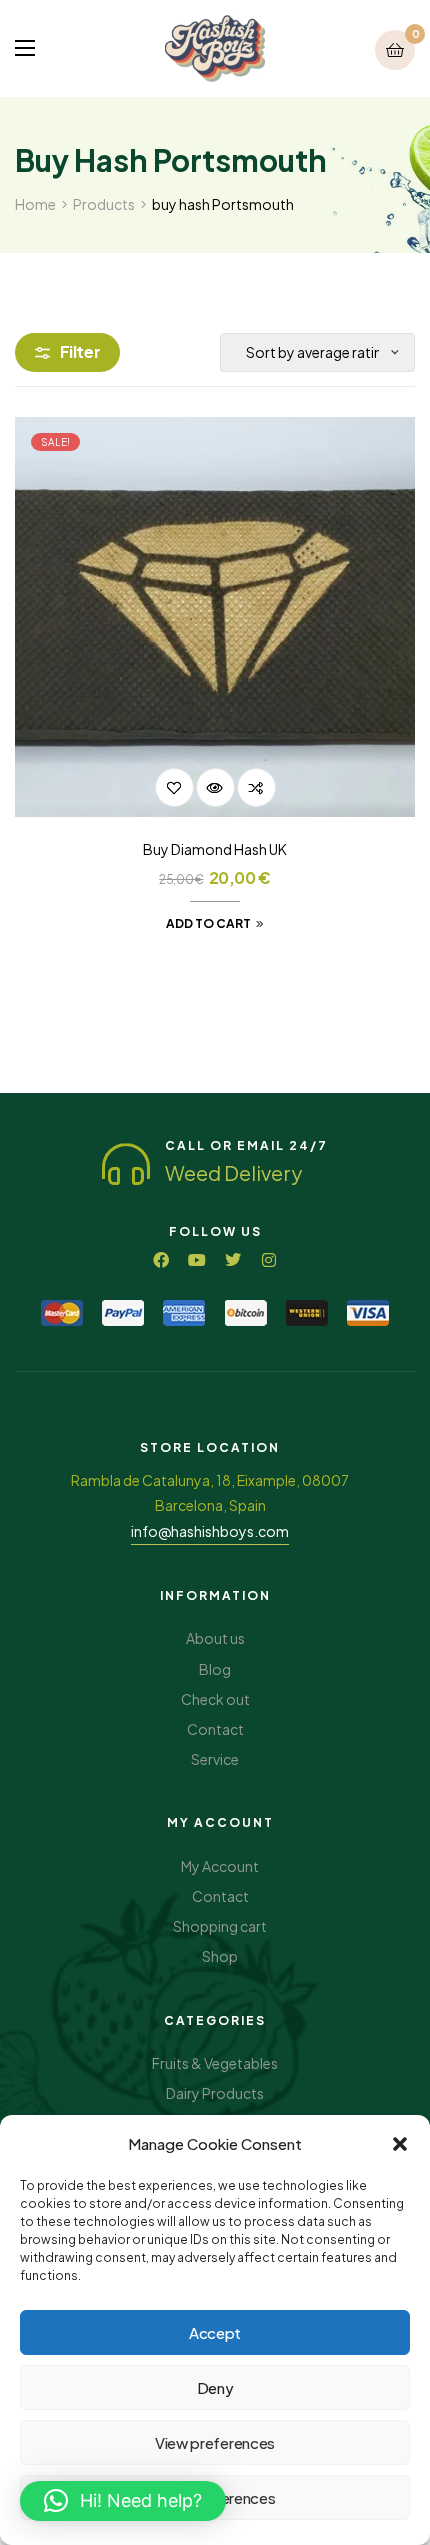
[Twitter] (233, 1260)
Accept (215, 2332)
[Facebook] (161, 1260)
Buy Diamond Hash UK (215, 849)
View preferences (215, 2442)
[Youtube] (197, 1260)
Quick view (215, 787)
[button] (400, 2144)
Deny (215, 2387)
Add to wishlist (174, 787)
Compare (256, 787)
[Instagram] (269, 1260)
